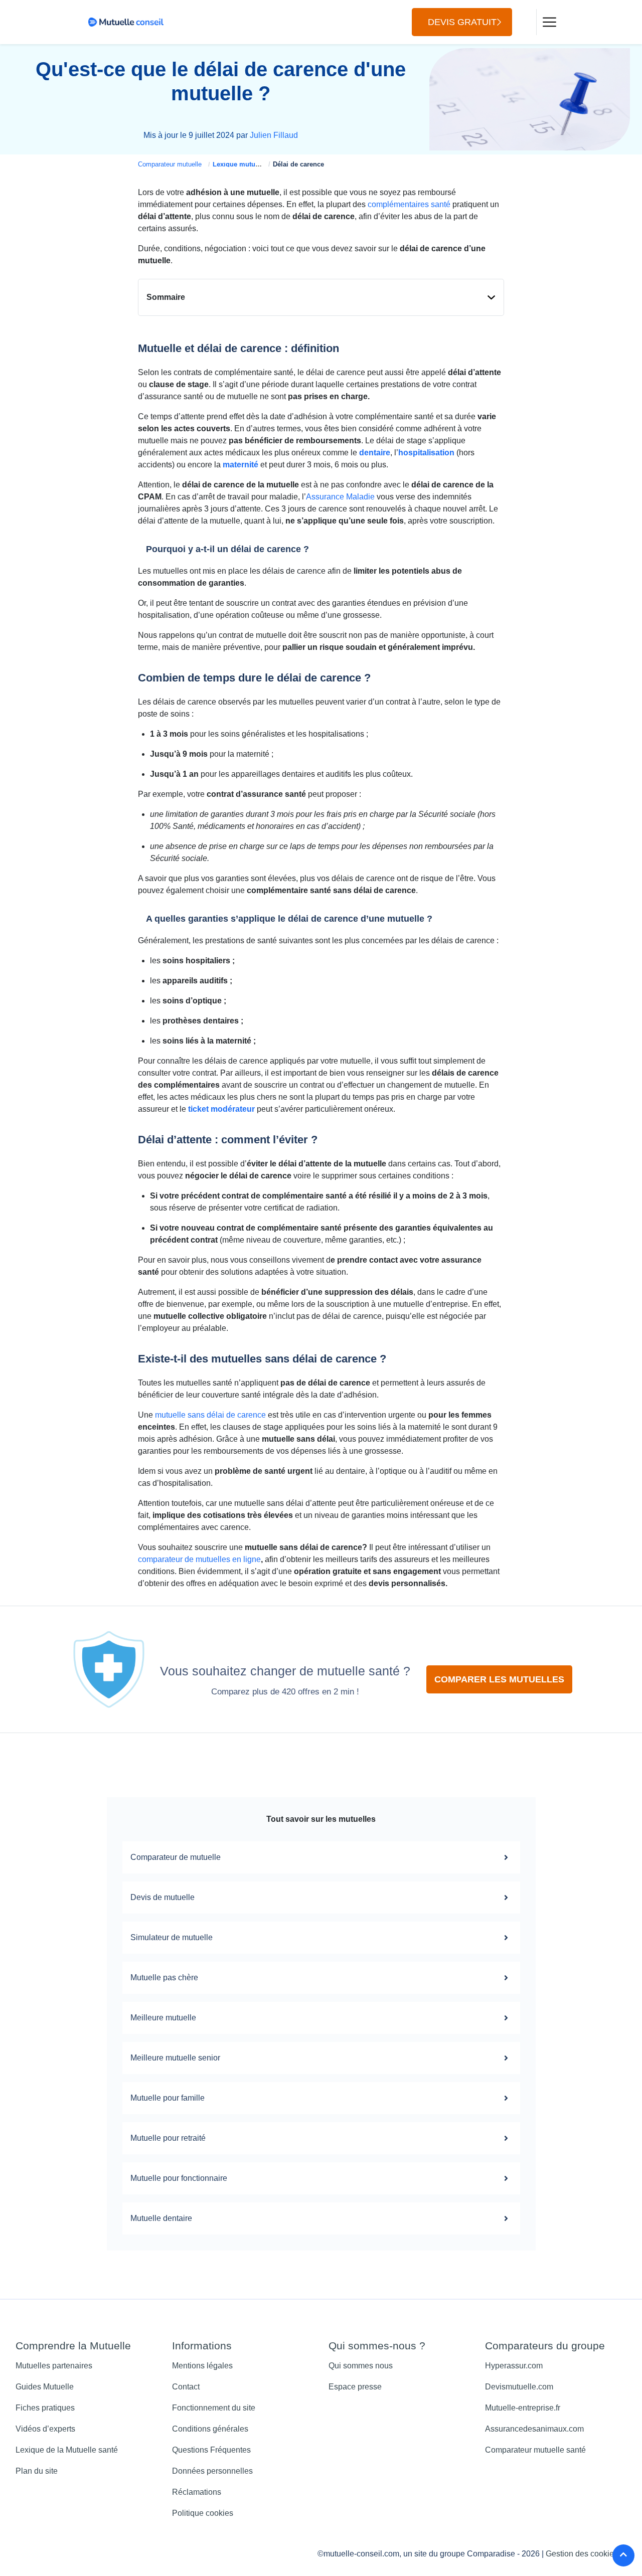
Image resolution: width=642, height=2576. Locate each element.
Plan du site (37, 2471)
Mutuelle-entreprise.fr (523, 2408)
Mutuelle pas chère (164, 1978)
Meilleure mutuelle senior (175, 2058)
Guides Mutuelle (45, 2387)
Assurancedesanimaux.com (534, 2429)
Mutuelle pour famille (168, 2098)
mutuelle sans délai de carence (210, 1415)
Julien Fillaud (274, 135)
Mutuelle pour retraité (168, 2138)
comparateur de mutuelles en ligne (199, 1559)
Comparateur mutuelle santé (535, 2450)
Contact (186, 2387)
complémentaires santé (409, 204)
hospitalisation (426, 453)
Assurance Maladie (340, 497)
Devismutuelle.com (519, 2387)
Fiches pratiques (45, 2408)
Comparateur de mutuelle (176, 1857)
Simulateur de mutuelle (172, 1937)
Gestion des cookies (582, 2554)
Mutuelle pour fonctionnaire (179, 2178)
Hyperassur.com (514, 2366)
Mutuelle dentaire (161, 2218)
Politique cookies (203, 2513)
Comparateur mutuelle (170, 164)
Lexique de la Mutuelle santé (67, 2450)
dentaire (375, 453)
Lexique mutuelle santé (249, 164)
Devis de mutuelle (163, 1897)
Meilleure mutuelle (163, 2018)
